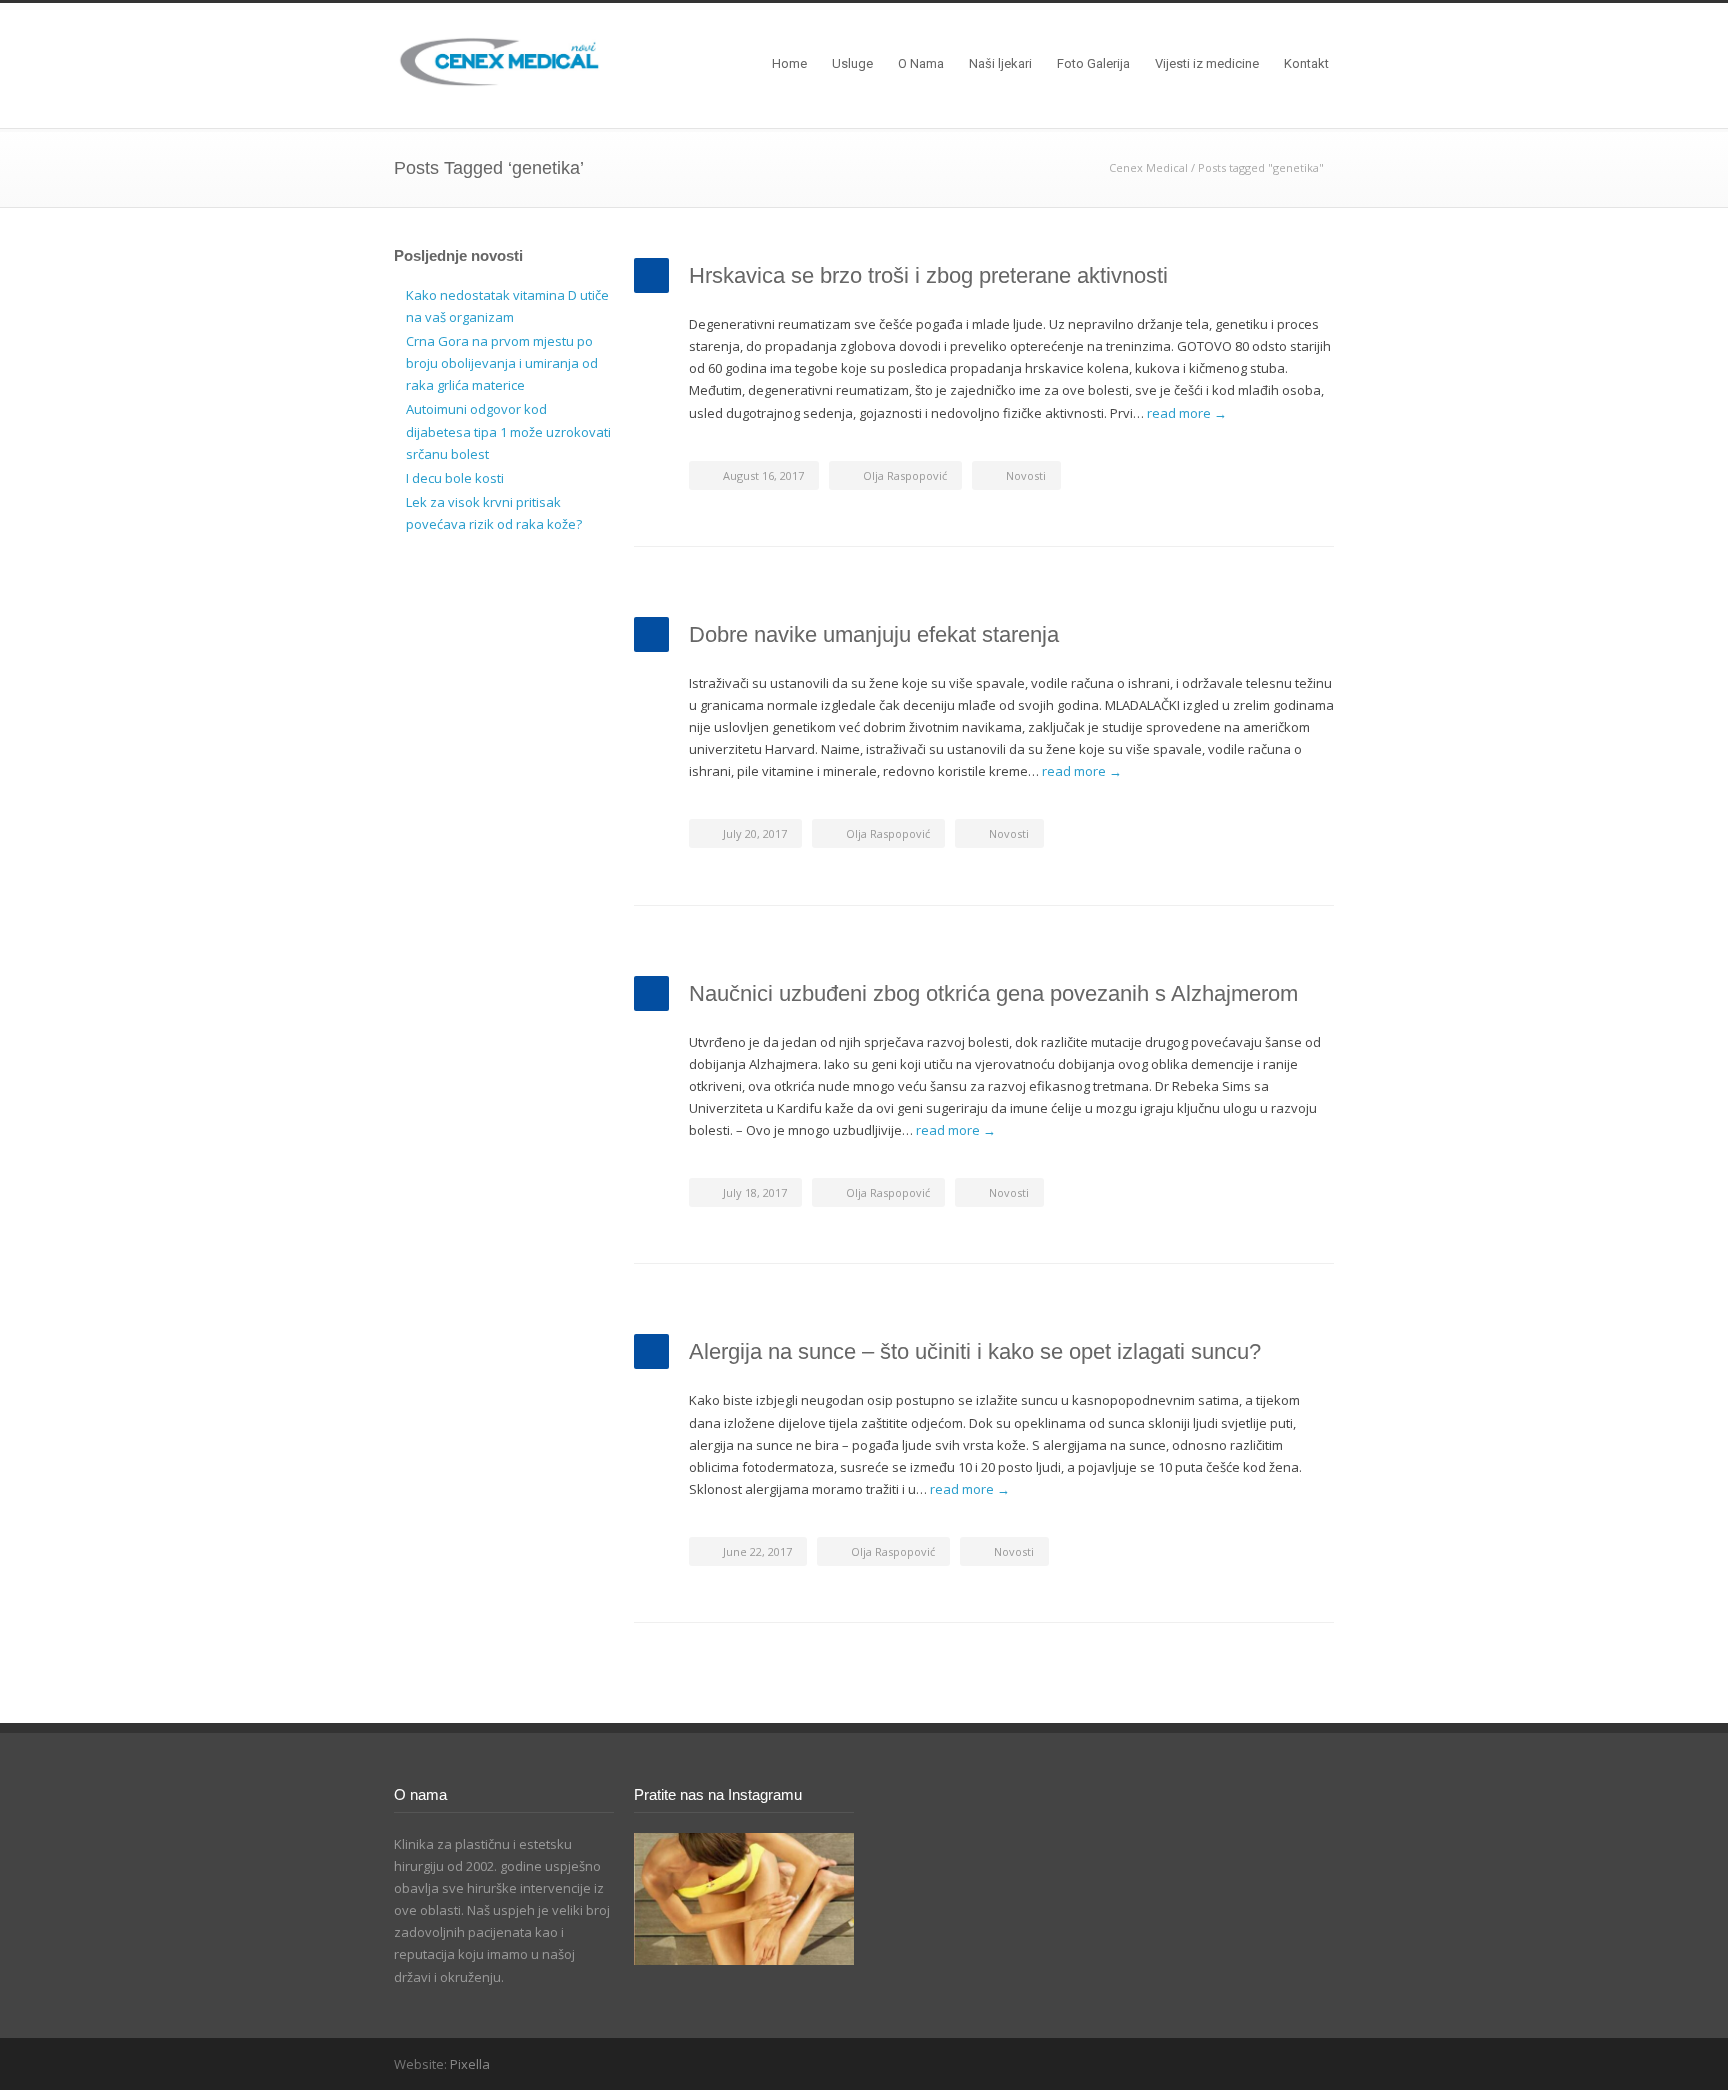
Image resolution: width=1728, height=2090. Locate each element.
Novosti (1026, 475)
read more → (1187, 413)
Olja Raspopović (905, 475)
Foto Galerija (1093, 63)
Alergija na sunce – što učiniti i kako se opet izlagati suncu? (975, 1351)
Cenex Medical (1148, 167)
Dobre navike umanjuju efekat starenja (874, 634)
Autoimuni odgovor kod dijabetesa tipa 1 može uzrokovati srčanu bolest (508, 431)
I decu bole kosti (455, 478)
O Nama (921, 63)
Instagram (1314, 2063)
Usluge (852, 63)
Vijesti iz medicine (1207, 63)
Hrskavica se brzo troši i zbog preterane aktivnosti (928, 275)
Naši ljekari (1000, 63)
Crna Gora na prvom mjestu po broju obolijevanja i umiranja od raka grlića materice (502, 363)
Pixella (470, 2064)
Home (789, 63)
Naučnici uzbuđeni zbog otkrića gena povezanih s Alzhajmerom (993, 993)
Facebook (1274, 2063)
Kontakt (1306, 63)
